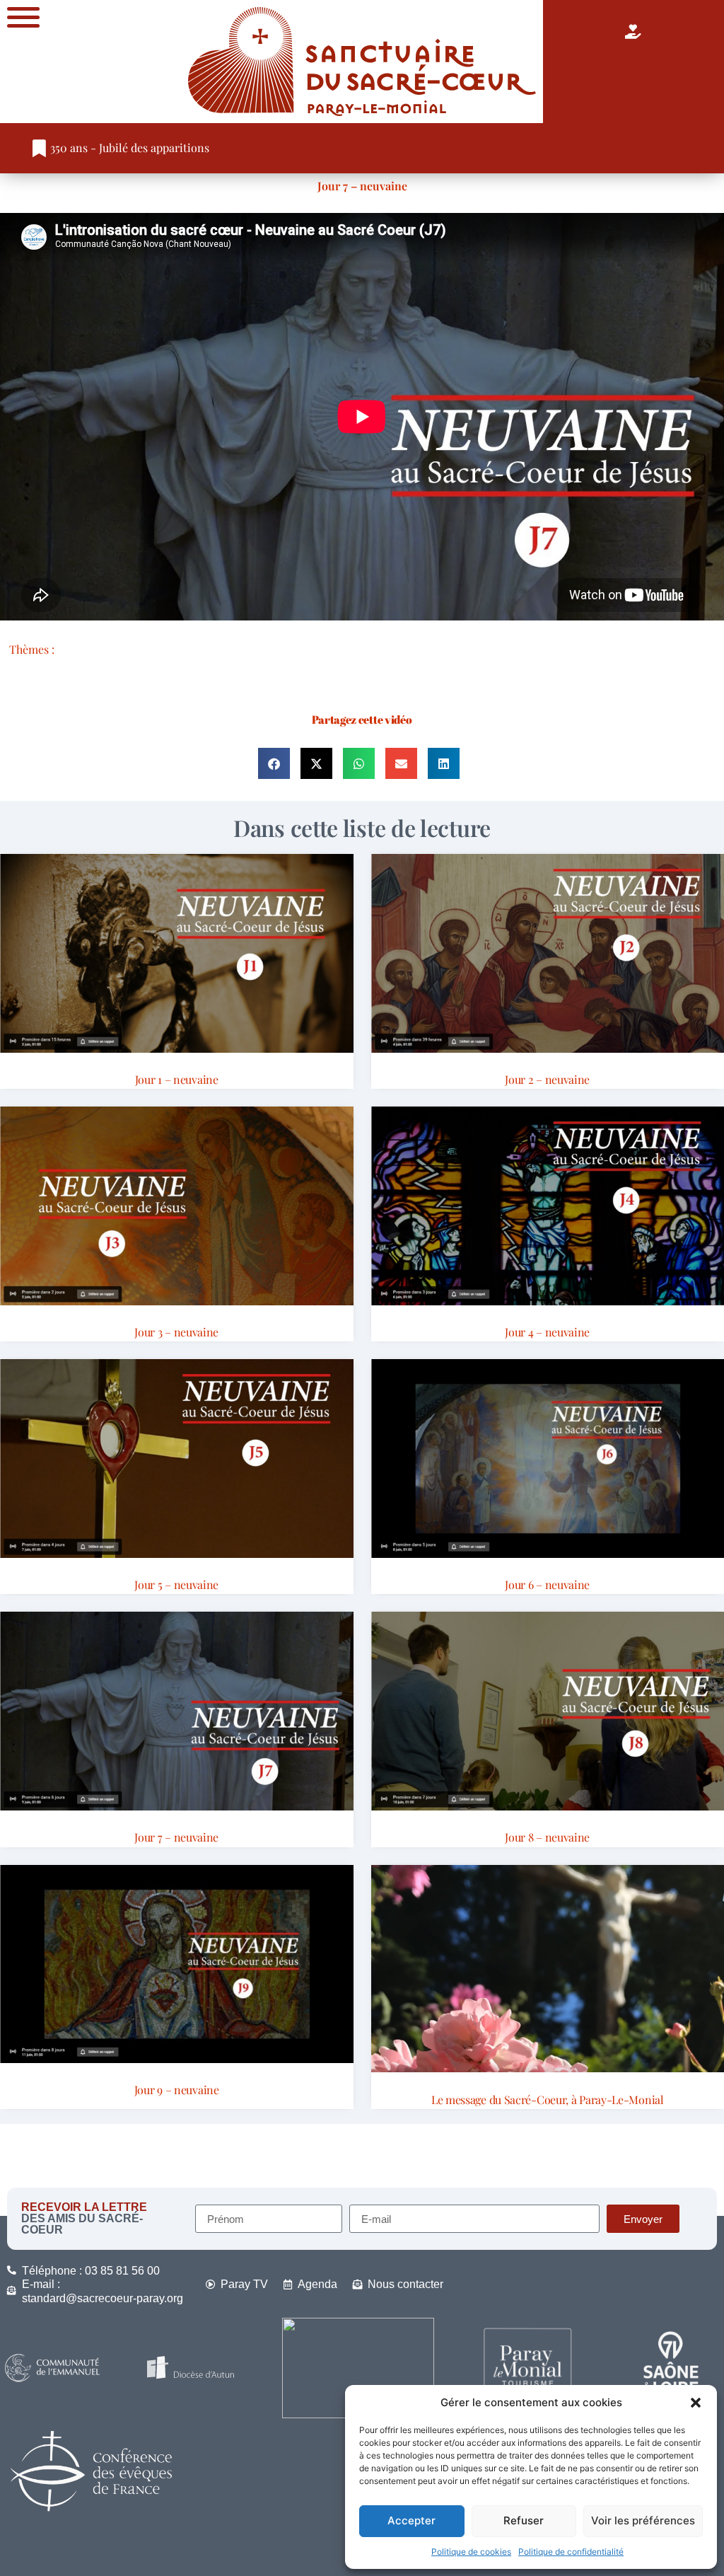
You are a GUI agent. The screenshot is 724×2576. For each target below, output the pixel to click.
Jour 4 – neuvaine (547, 1332)
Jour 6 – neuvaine (547, 1584)
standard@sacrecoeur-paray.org (103, 2298)
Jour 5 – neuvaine (176, 1584)
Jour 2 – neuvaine (547, 1079)
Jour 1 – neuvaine (177, 1079)
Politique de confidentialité (571, 2552)
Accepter (411, 2520)
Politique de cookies (471, 2552)
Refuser (524, 2520)
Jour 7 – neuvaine (362, 186)
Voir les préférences (643, 2520)
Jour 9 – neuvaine (177, 2090)
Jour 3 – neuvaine (176, 1332)
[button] (696, 2403)
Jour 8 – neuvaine (547, 1837)
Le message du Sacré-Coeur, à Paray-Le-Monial (548, 2100)
